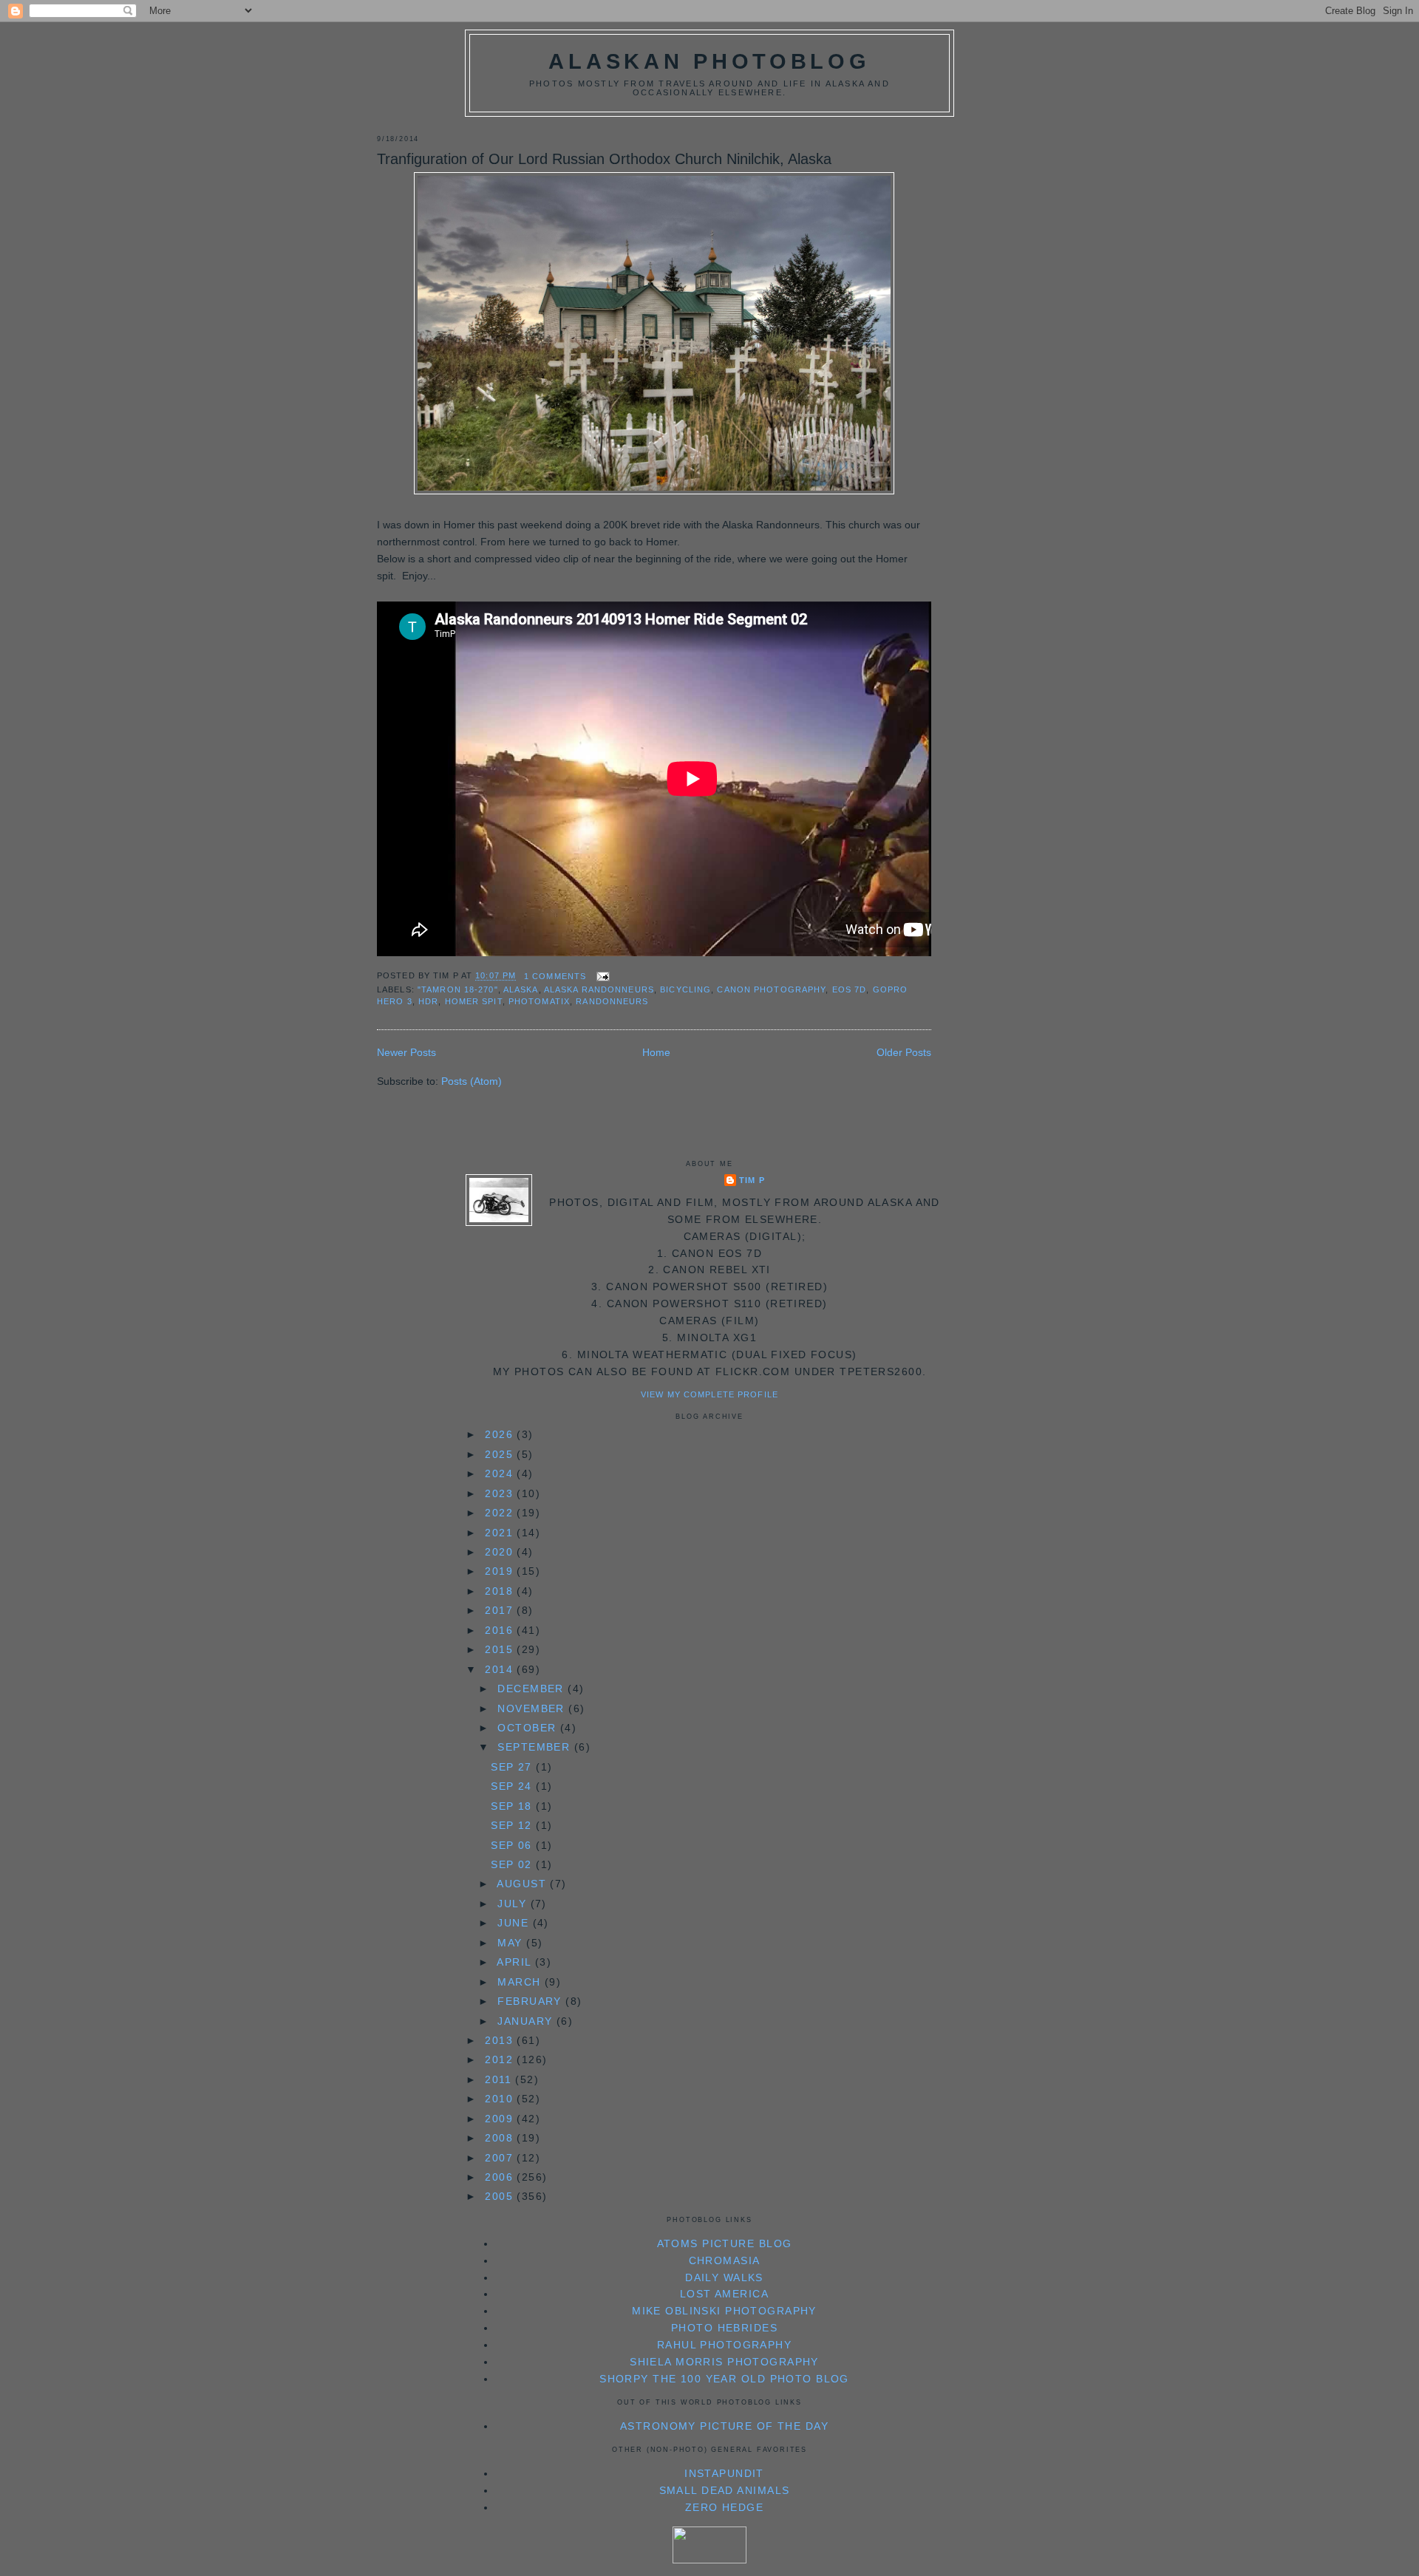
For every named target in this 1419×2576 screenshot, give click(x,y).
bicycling (685, 989)
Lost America (724, 2294)
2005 (501, 2196)
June (515, 1923)
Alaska (521, 989)
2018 (501, 1591)
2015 (501, 1649)
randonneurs (612, 1001)
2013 (501, 2040)
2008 (501, 2138)
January (527, 2021)
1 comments (555, 976)
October (528, 1728)
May (512, 1943)
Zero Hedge (724, 2507)
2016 (501, 1630)
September (535, 1747)
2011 (500, 2079)
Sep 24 (513, 1786)
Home (656, 1052)
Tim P (752, 1180)
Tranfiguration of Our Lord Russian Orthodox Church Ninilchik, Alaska (604, 159)
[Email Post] (601, 976)
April (516, 1962)
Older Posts (904, 1052)
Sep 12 (513, 1825)
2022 (501, 1513)
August (523, 1884)
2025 (501, 1454)
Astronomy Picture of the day (724, 2426)
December (532, 1689)
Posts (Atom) (472, 1081)
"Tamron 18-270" (458, 989)
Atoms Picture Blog (725, 2243)
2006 (501, 2177)
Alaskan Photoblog (709, 61)
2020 (501, 1552)
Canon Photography (771, 989)
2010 (501, 2099)
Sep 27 (513, 1767)
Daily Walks (724, 2277)
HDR (428, 1001)
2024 (501, 1473)
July (514, 1904)
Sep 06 (513, 1845)
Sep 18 (513, 1806)
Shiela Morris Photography (724, 2362)
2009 (501, 2119)
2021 (501, 1533)
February (531, 2001)
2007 (501, 2158)
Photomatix (539, 1001)
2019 (501, 1571)
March (521, 1982)
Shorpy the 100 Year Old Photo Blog (724, 2379)
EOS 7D (850, 989)
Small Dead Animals (725, 2490)
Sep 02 (513, 1864)
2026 (501, 1434)
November (533, 1708)
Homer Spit (474, 1001)
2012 (501, 2059)
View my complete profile (709, 1394)
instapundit (724, 2473)
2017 (501, 1610)
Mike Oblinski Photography (724, 2311)
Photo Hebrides (724, 2328)
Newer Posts (406, 1052)
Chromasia (725, 2260)
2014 (501, 1669)
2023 (501, 1493)
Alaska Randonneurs (599, 989)
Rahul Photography (724, 2345)
